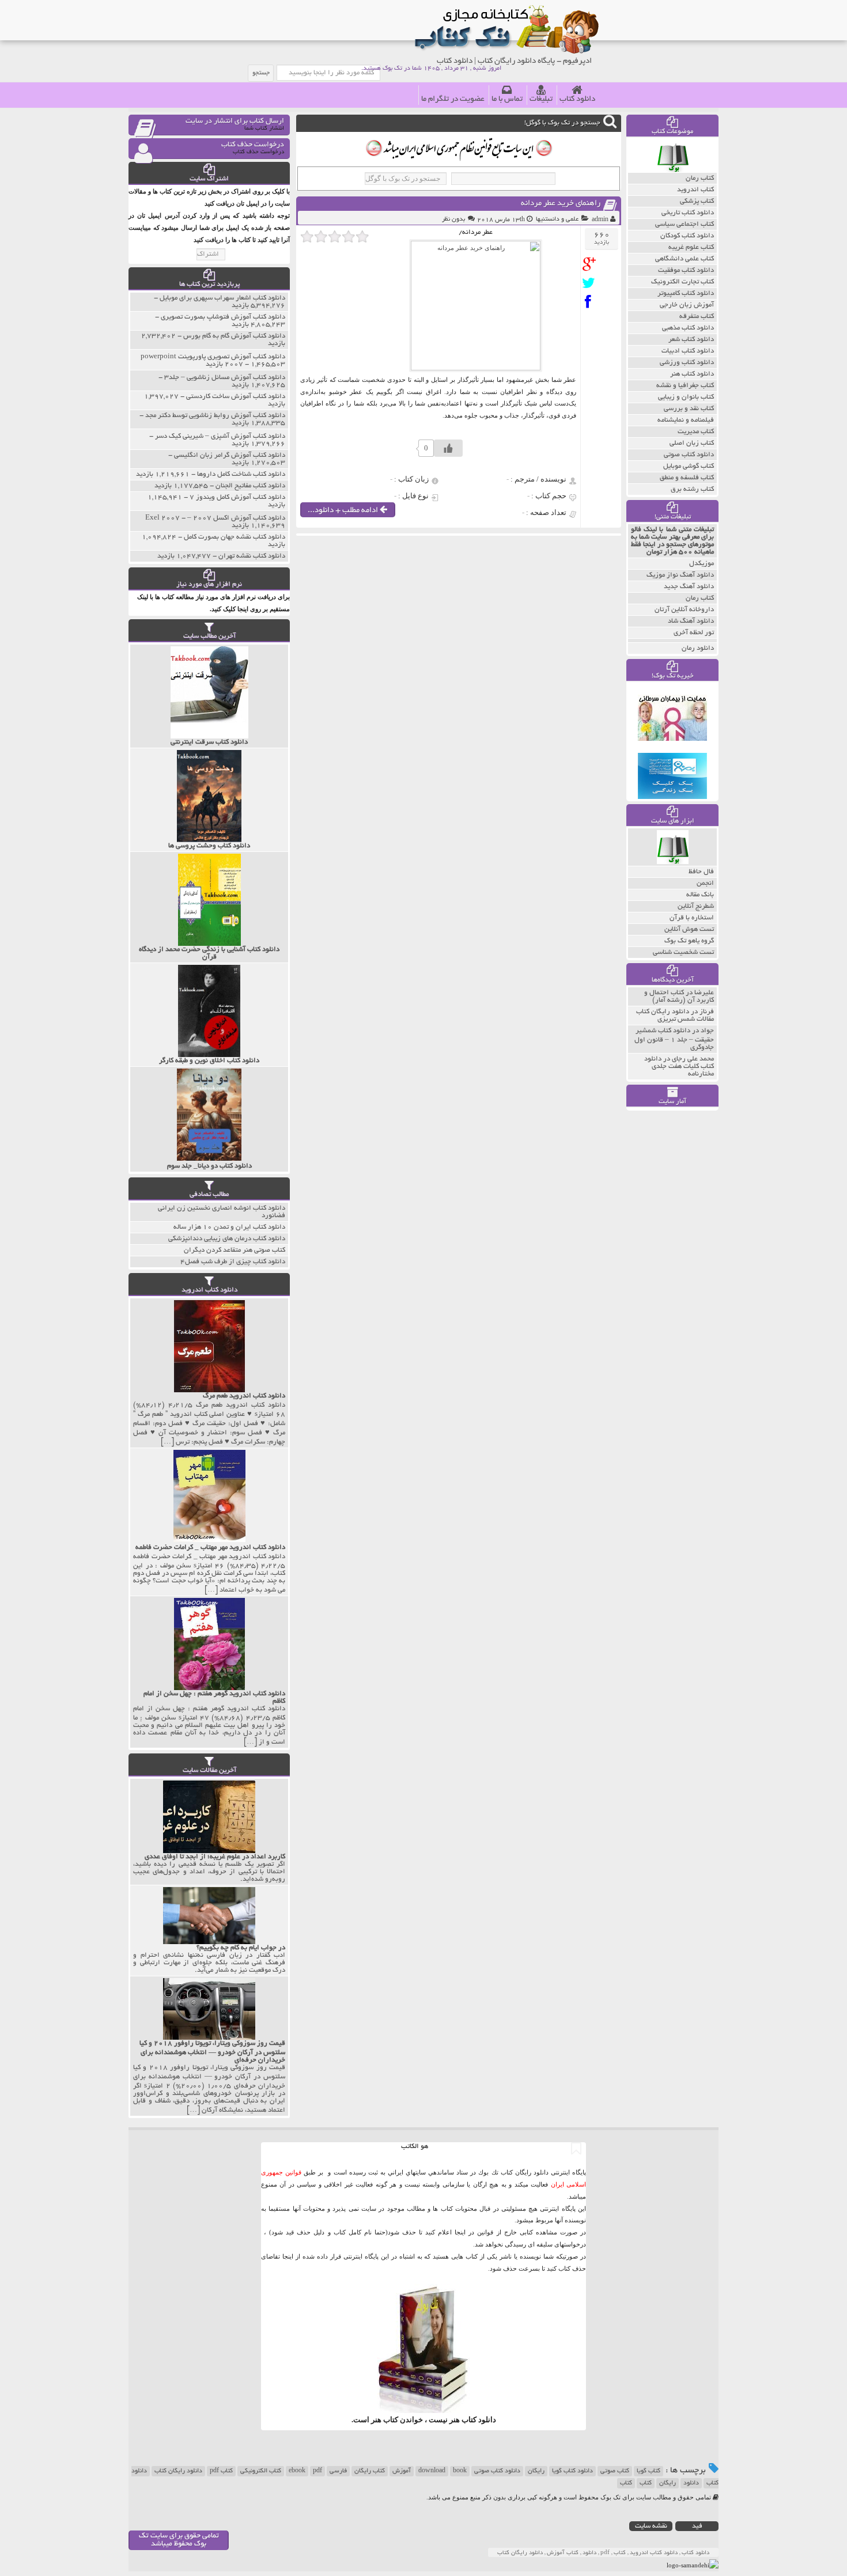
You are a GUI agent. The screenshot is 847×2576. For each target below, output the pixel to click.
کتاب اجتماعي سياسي (685, 224)
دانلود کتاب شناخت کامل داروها (241, 474)
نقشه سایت (651, 2526)
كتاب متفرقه (697, 317)
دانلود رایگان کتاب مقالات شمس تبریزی (675, 1016)
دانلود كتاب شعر (691, 340)
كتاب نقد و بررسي (689, 409)
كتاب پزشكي (697, 201)
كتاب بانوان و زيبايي (686, 397)
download (432, 2471)
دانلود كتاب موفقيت (686, 270)
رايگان (668, 2483)
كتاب (626, 2483)
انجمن (705, 883)
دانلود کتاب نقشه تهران (252, 556)
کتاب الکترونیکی (261, 2471)
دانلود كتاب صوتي (689, 455)
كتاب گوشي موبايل (689, 466)
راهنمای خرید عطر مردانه (561, 204)
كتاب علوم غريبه (691, 247)
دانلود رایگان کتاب (178, 2471)
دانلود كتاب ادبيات (688, 351)
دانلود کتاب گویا (572, 2471)
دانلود (691, 2483)
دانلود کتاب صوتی (497, 2471)
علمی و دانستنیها (557, 219)
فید (697, 2526)
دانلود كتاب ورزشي (687, 363)
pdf (317, 2471)
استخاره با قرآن (692, 918)
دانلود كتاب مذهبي (688, 328)
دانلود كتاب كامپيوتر (686, 293)
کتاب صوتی (615, 2471)
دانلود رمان (698, 648)
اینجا (460, 2232)
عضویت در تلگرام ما (453, 99)
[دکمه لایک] (448, 448)
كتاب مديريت (696, 432)
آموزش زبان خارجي (687, 305)
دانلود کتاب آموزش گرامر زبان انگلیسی (230, 455)
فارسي (338, 2471)
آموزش (402, 2471)
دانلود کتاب (577, 99)
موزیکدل (702, 564)
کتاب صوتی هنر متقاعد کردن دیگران (235, 1250)
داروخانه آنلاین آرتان (684, 610)
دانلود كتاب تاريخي (688, 213)
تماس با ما (507, 99)
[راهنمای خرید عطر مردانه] (591, 264)
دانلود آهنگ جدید (689, 587)
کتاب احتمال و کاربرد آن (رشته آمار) (679, 997)
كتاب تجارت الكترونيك (682, 282)
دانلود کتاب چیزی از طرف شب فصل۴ (233, 1262)
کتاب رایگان (370, 2471)
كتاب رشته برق (692, 489)
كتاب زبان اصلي (692, 443)
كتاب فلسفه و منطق (687, 478)
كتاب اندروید (695, 190)
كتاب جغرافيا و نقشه (685, 386)
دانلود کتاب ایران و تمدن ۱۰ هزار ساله (229, 1227)
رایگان (536, 2471)
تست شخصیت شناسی (683, 952)
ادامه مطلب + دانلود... (344, 511)
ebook (297, 2471)
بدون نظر (453, 219)
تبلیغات (541, 99)
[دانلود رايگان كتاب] (673, 170)
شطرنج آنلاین (696, 906)
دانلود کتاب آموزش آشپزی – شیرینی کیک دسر (220, 436)
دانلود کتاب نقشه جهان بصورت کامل (235, 537)
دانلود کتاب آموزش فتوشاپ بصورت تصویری (223, 317)
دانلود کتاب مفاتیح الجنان (250, 486)
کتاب (646, 2483)
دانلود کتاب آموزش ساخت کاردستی (236, 397)
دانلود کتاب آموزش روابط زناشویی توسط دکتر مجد (215, 416)
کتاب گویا (649, 2471)
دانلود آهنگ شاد (691, 621)
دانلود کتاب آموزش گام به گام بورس (234, 336)
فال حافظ (701, 872)
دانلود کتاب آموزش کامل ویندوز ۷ (237, 497)
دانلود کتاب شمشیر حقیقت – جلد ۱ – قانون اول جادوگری (674, 1039)
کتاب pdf (221, 2471)
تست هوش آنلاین (689, 929)
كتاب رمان (700, 178)
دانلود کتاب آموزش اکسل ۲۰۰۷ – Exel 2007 (215, 518)
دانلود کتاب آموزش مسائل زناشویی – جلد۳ (225, 378)
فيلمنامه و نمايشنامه (686, 420)
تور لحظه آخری (694, 633)
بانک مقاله (700, 895)
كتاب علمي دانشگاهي (685, 259)
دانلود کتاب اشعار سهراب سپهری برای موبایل (222, 298)
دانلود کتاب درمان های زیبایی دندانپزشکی (227, 1239)
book (460, 2471)
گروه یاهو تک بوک (689, 941)
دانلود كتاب (479, 2420)
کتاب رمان (700, 598)
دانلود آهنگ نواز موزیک (680, 575)
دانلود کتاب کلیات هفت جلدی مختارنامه (679, 1067)
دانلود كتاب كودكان (687, 236)
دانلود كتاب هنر (692, 374)
